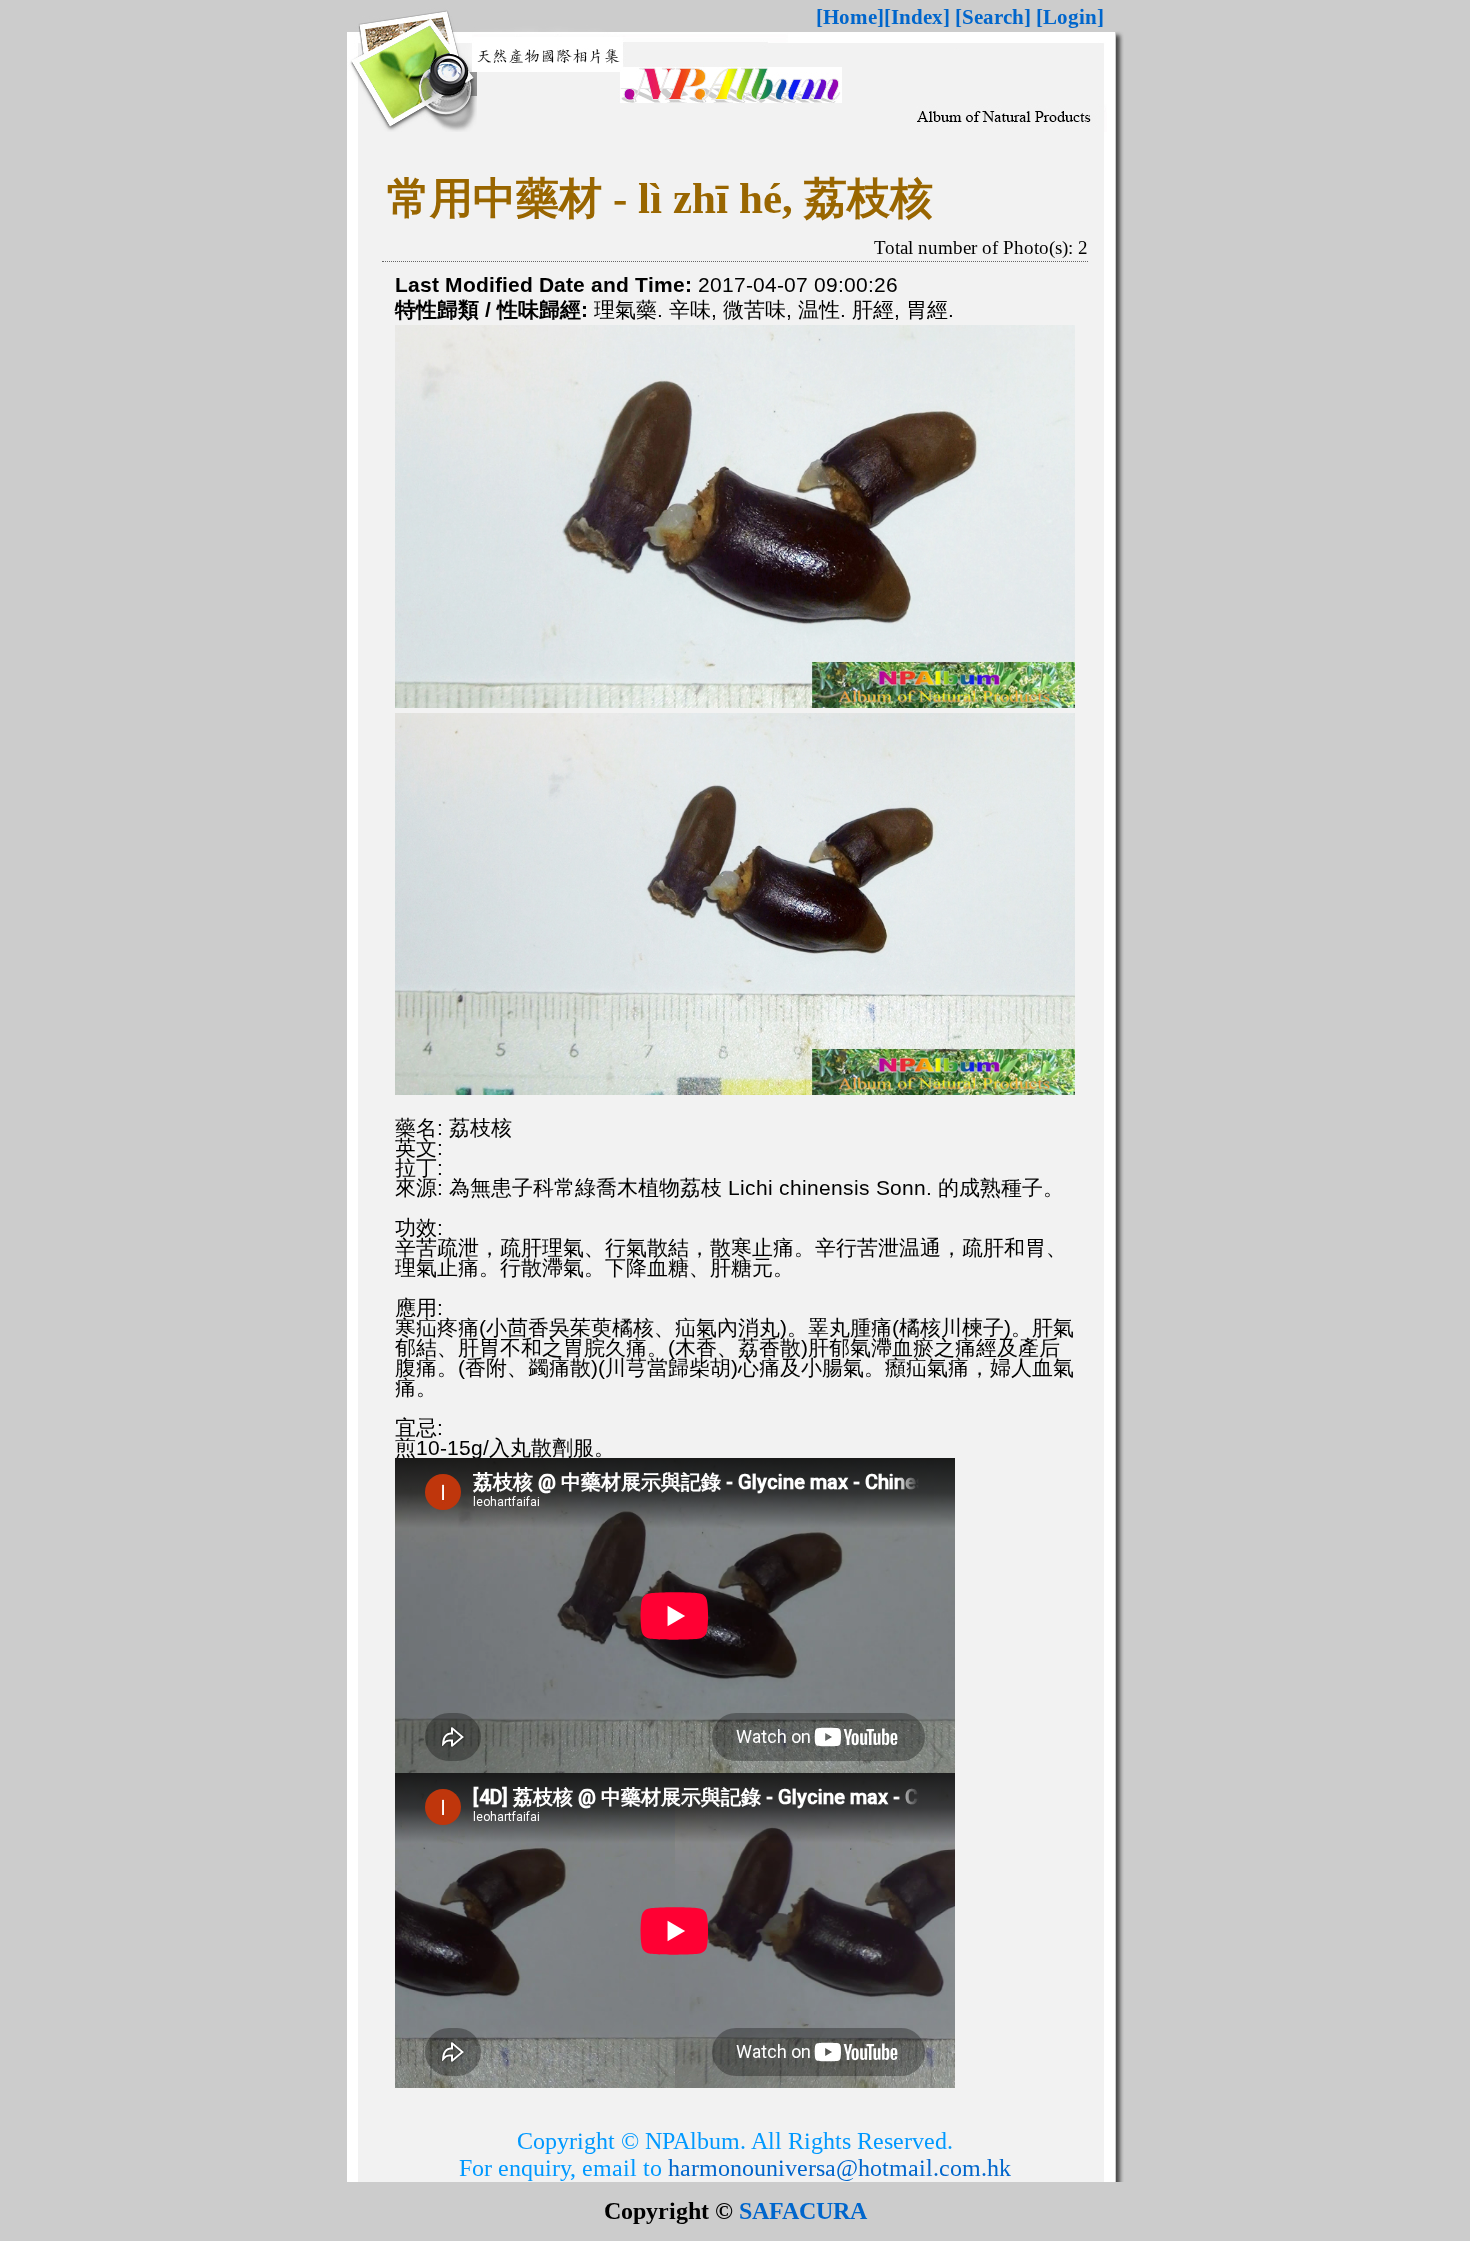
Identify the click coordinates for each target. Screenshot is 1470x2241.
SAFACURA (803, 2211)
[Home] (850, 17)
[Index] (917, 17)
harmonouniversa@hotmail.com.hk (839, 2168)
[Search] (993, 17)
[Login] (1070, 17)
